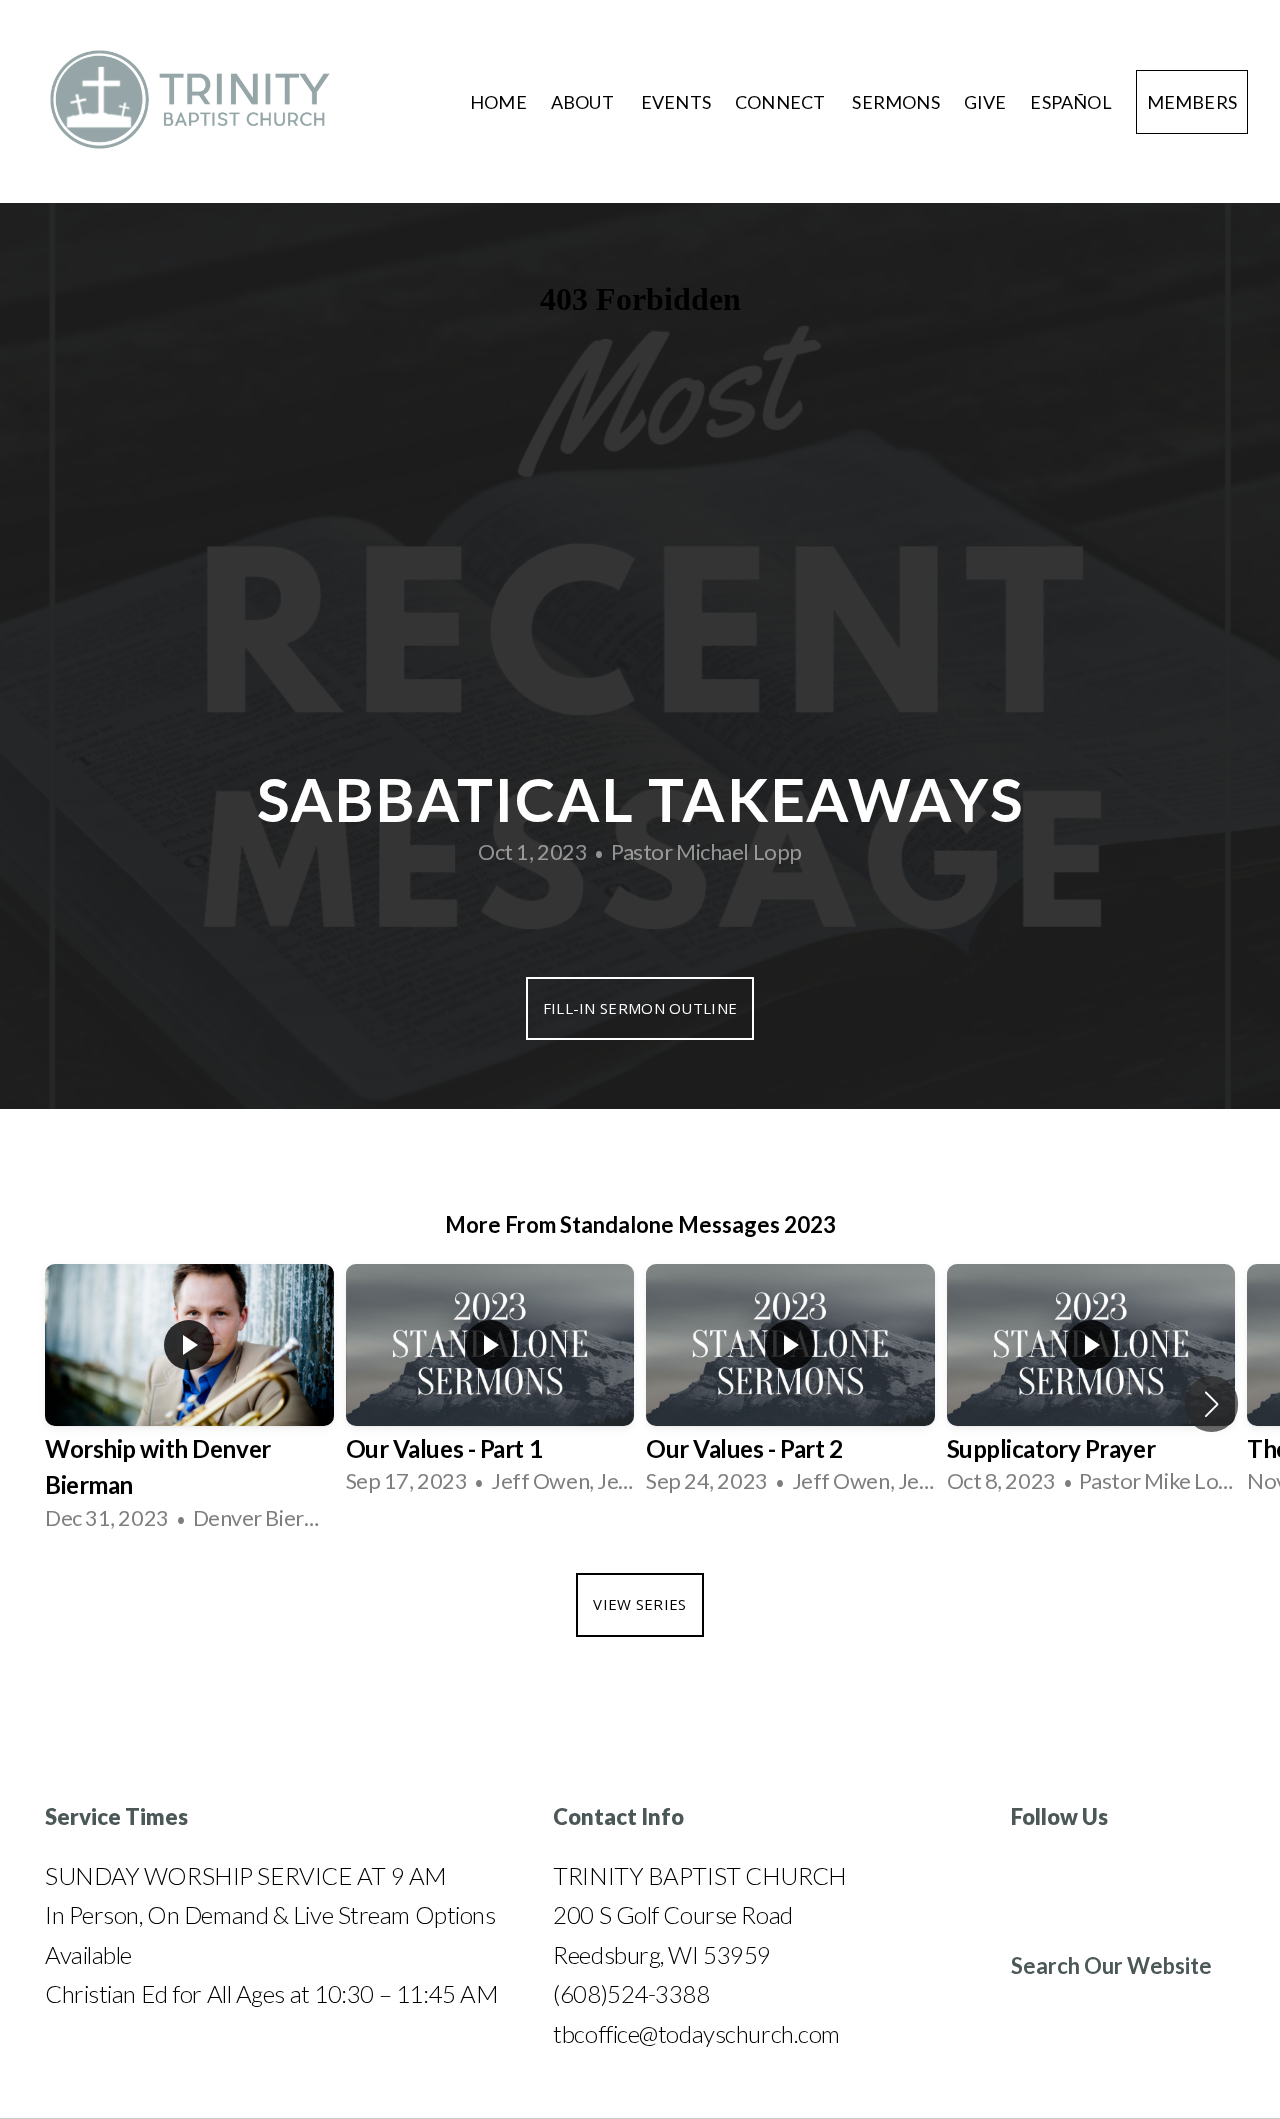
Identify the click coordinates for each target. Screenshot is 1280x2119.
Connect (781, 102)
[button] (1211, 1404)
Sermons (895, 102)
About (584, 102)
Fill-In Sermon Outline (640, 1008)
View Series (639, 1604)
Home (498, 102)
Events (676, 102)
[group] (189, 1403)
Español (1070, 102)
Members (1192, 102)
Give (985, 102)
